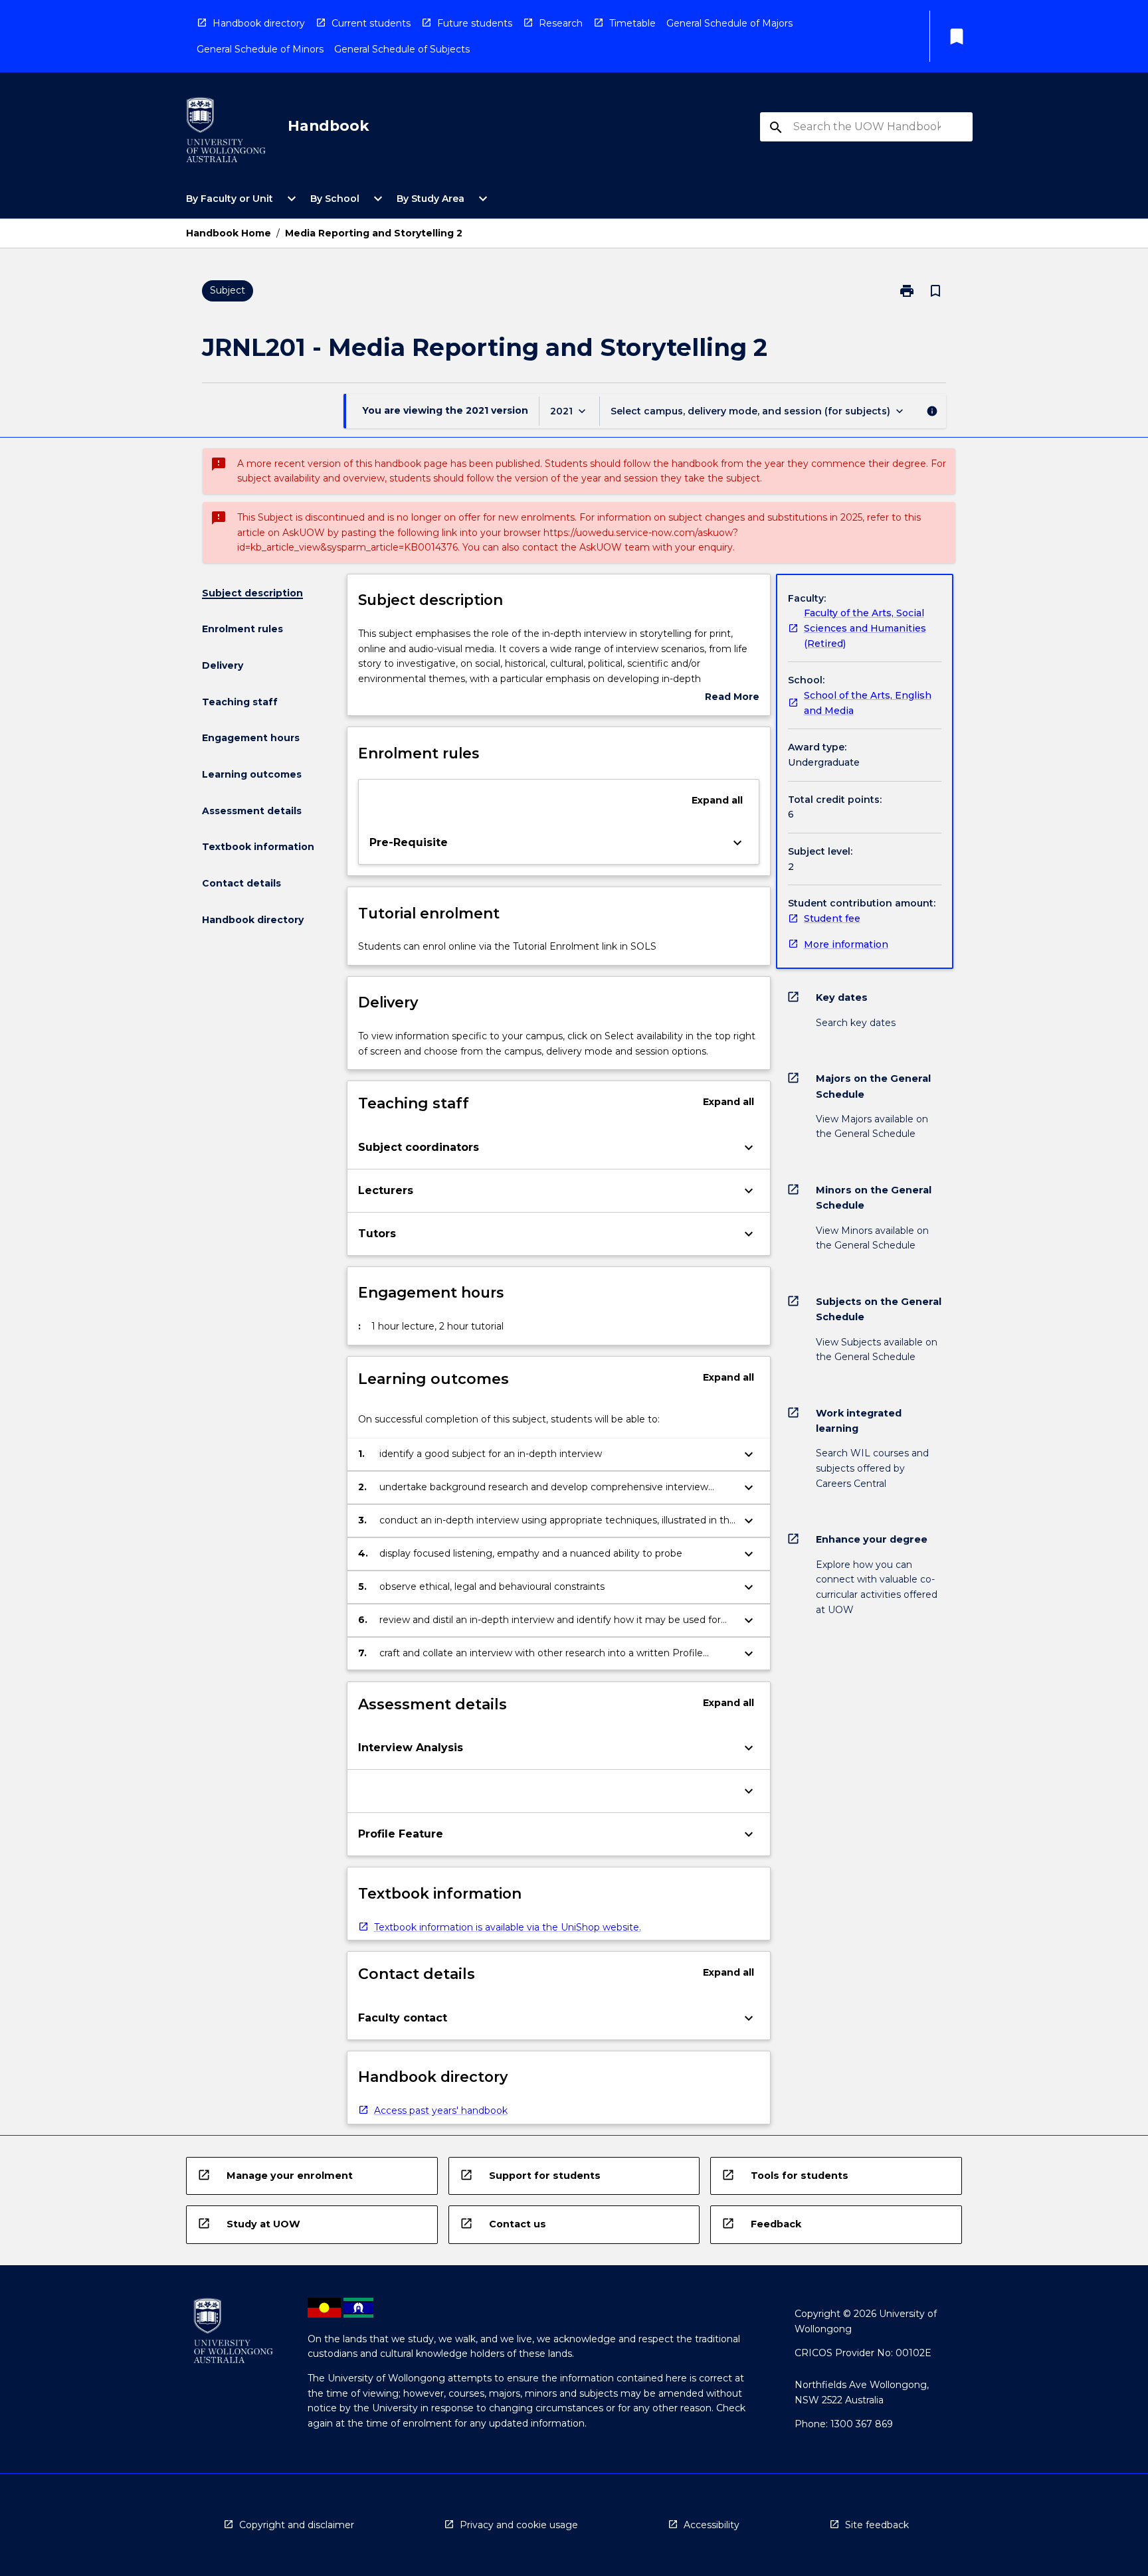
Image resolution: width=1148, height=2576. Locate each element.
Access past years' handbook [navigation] (441, 2110)
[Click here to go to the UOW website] (226, 132)
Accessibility (712, 2525)
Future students (475, 23)
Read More (732, 698)
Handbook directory (259, 23)
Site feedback (877, 2525)
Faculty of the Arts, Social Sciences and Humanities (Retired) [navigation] (865, 628)
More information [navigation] (846, 944)
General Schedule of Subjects (402, 49)
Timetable (632, 23)
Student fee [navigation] (832, 918)
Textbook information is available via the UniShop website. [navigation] (508, 1927)
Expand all (717, 800)
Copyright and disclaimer (297, 2525)
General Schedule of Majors (729, 23)
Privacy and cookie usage (519, 2525)
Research (561, 23)
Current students (371, 23)
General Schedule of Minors (260, 49)
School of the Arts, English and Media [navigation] (868, 703)
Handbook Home (229, 233)
